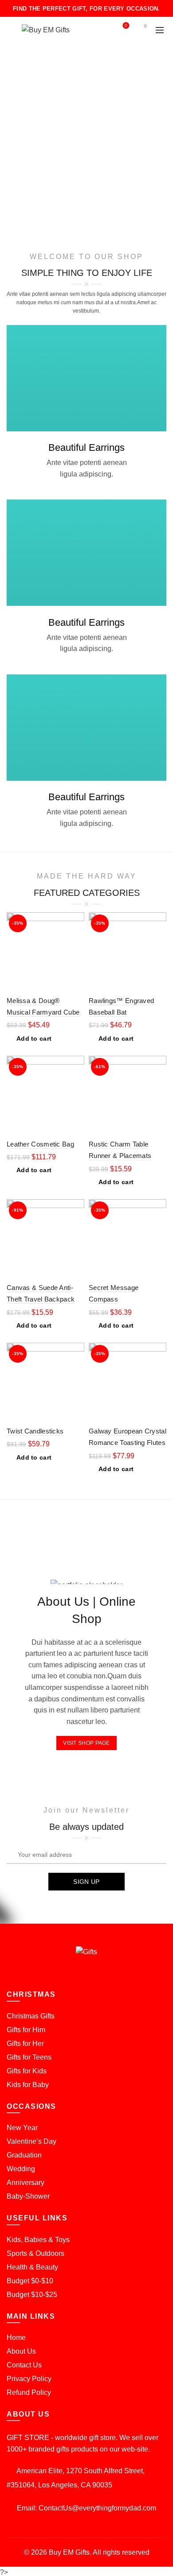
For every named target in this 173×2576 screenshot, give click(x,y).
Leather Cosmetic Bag (40, 1144)
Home (16, 2338)
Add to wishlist (77, 920)
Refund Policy (29, 2392)
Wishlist (126, 26)
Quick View (77, 935)
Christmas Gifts (31, 2016)
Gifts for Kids (27, 2071)
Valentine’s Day (31, 2141)
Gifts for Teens (29, 2057)
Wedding (21, 2169)
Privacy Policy (29, 2379)
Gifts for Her (25, 2043)
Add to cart (34, 1038)
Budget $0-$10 (30, 2281)
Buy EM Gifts (69, 2552)
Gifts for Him (26, 2030)
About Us (21, 2351)
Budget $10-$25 (32, 2295)
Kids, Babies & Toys (38, 2240)
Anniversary (26, 2183)
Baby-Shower (28, 2196)
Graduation (24, 2155)
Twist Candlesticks (35, 1431)
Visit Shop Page (86, 1743)
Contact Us (24, 2365)
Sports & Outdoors (35, 2253)
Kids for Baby (28, 2085)
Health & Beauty (32, 2267)
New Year (22, 2128)
